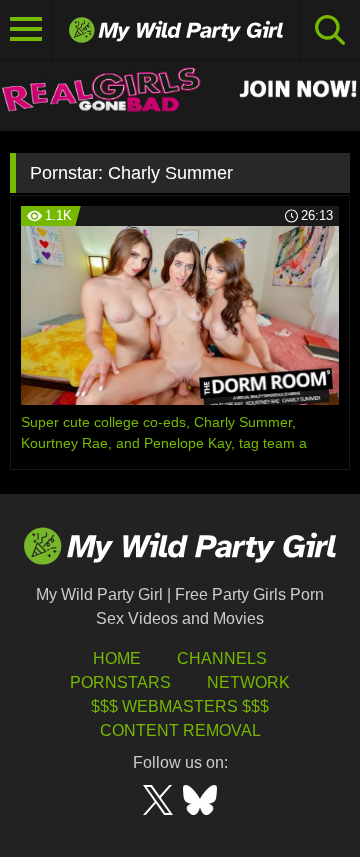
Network (248, 682)
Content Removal (180, 730)
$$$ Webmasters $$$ (180, 706)
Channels (222, 658)
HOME (117, 658)
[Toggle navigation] (26, 30)
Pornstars (120, 682)
